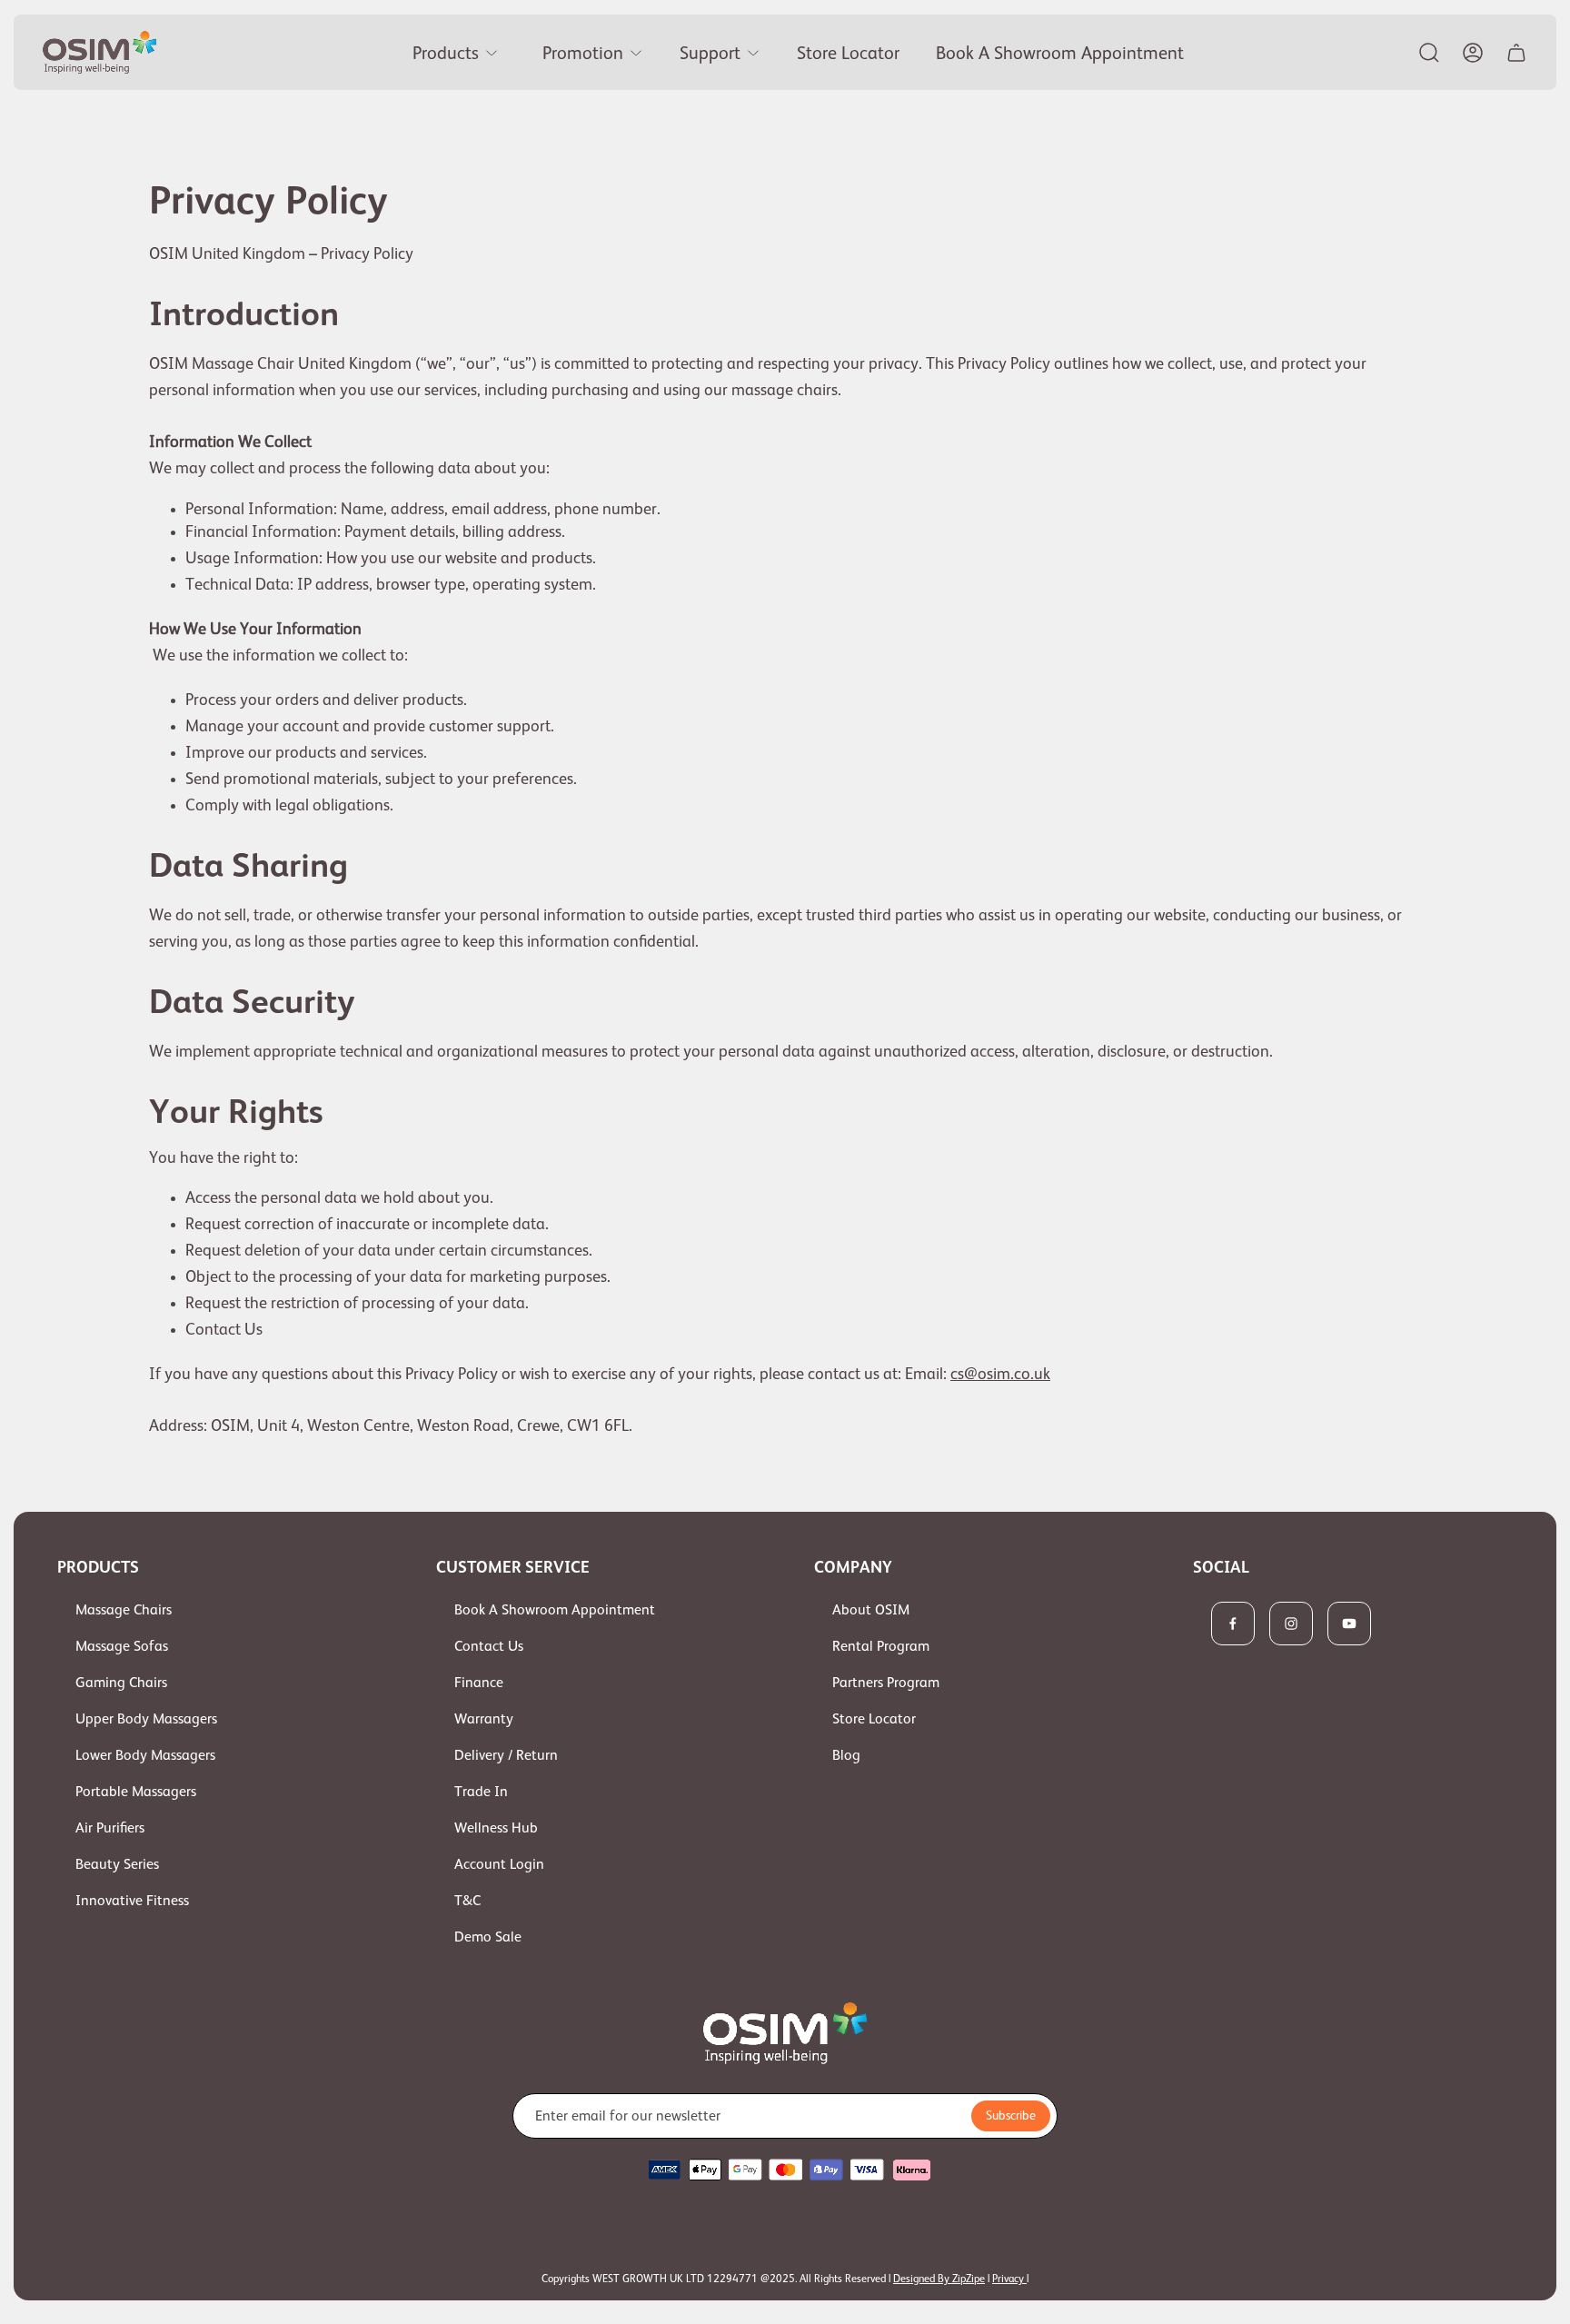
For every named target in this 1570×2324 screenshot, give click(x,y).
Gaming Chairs (121, 1683)
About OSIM (871, 1610)
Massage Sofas (122, 1646)
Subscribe (1011, 2115)
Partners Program (886, 1683)
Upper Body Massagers (146, 1719)
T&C (467, 1901)
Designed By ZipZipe (939, 2279)
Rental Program (881, 1646)
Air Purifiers (110, 1828)
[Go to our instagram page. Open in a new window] (1291, 1624)
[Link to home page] (785, 2033)
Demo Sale (488, 1937)
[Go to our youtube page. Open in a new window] (1349, 1624)
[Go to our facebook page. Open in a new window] (1233, 1624)
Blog (846, 1755)
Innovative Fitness (132, 1901)
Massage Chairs (124, 1610)
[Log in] (1473, 53)
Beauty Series (117, 1864)
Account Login (499, 1864)
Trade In (481, 1792)
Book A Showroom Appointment (555, 1610)
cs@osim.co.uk (1000, 1374)
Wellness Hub (496, 1828)
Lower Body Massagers (145, 1755)
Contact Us (489, 1646)
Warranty (484, 1719)
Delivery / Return (506, 1755)
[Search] (1429, 53)
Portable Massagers (136, 1792)
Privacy (1009, 2279)
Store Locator (874, 1719)
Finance (479, 1683)
